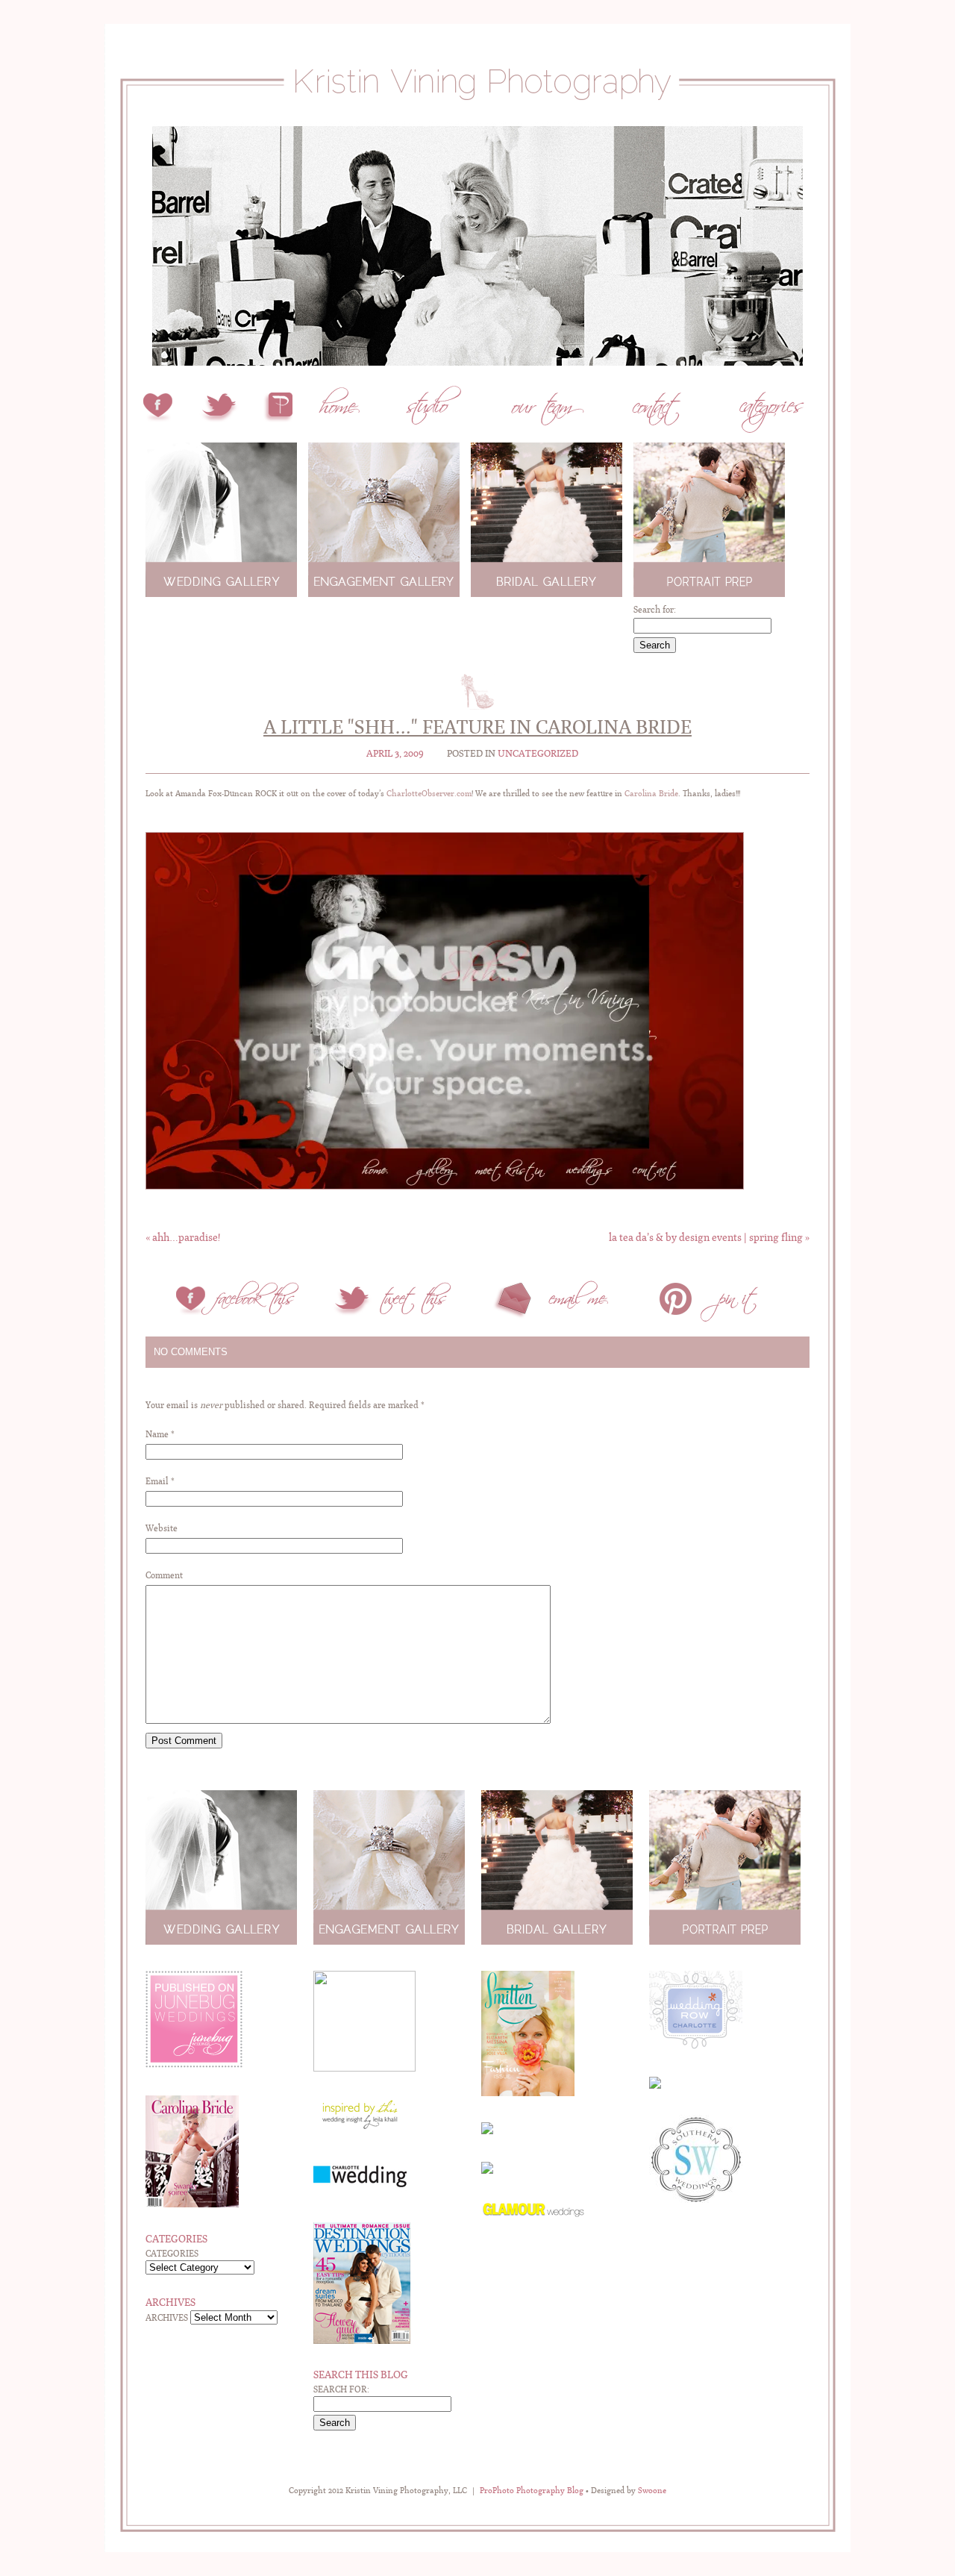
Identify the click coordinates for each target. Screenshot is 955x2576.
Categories (172, 2254)
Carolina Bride (651, 794)
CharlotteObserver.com (429, 794)
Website (162, 1528)
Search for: (655, 610)
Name (157, 1434)
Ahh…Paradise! (183, 1237)
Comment (164, 1575)
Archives (167, 2318)
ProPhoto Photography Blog (532, 2491)
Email (157, 1481)
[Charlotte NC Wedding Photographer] (477, 118)
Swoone (652, 2491)
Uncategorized (538, 753)
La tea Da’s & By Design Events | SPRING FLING (709, 1237)
